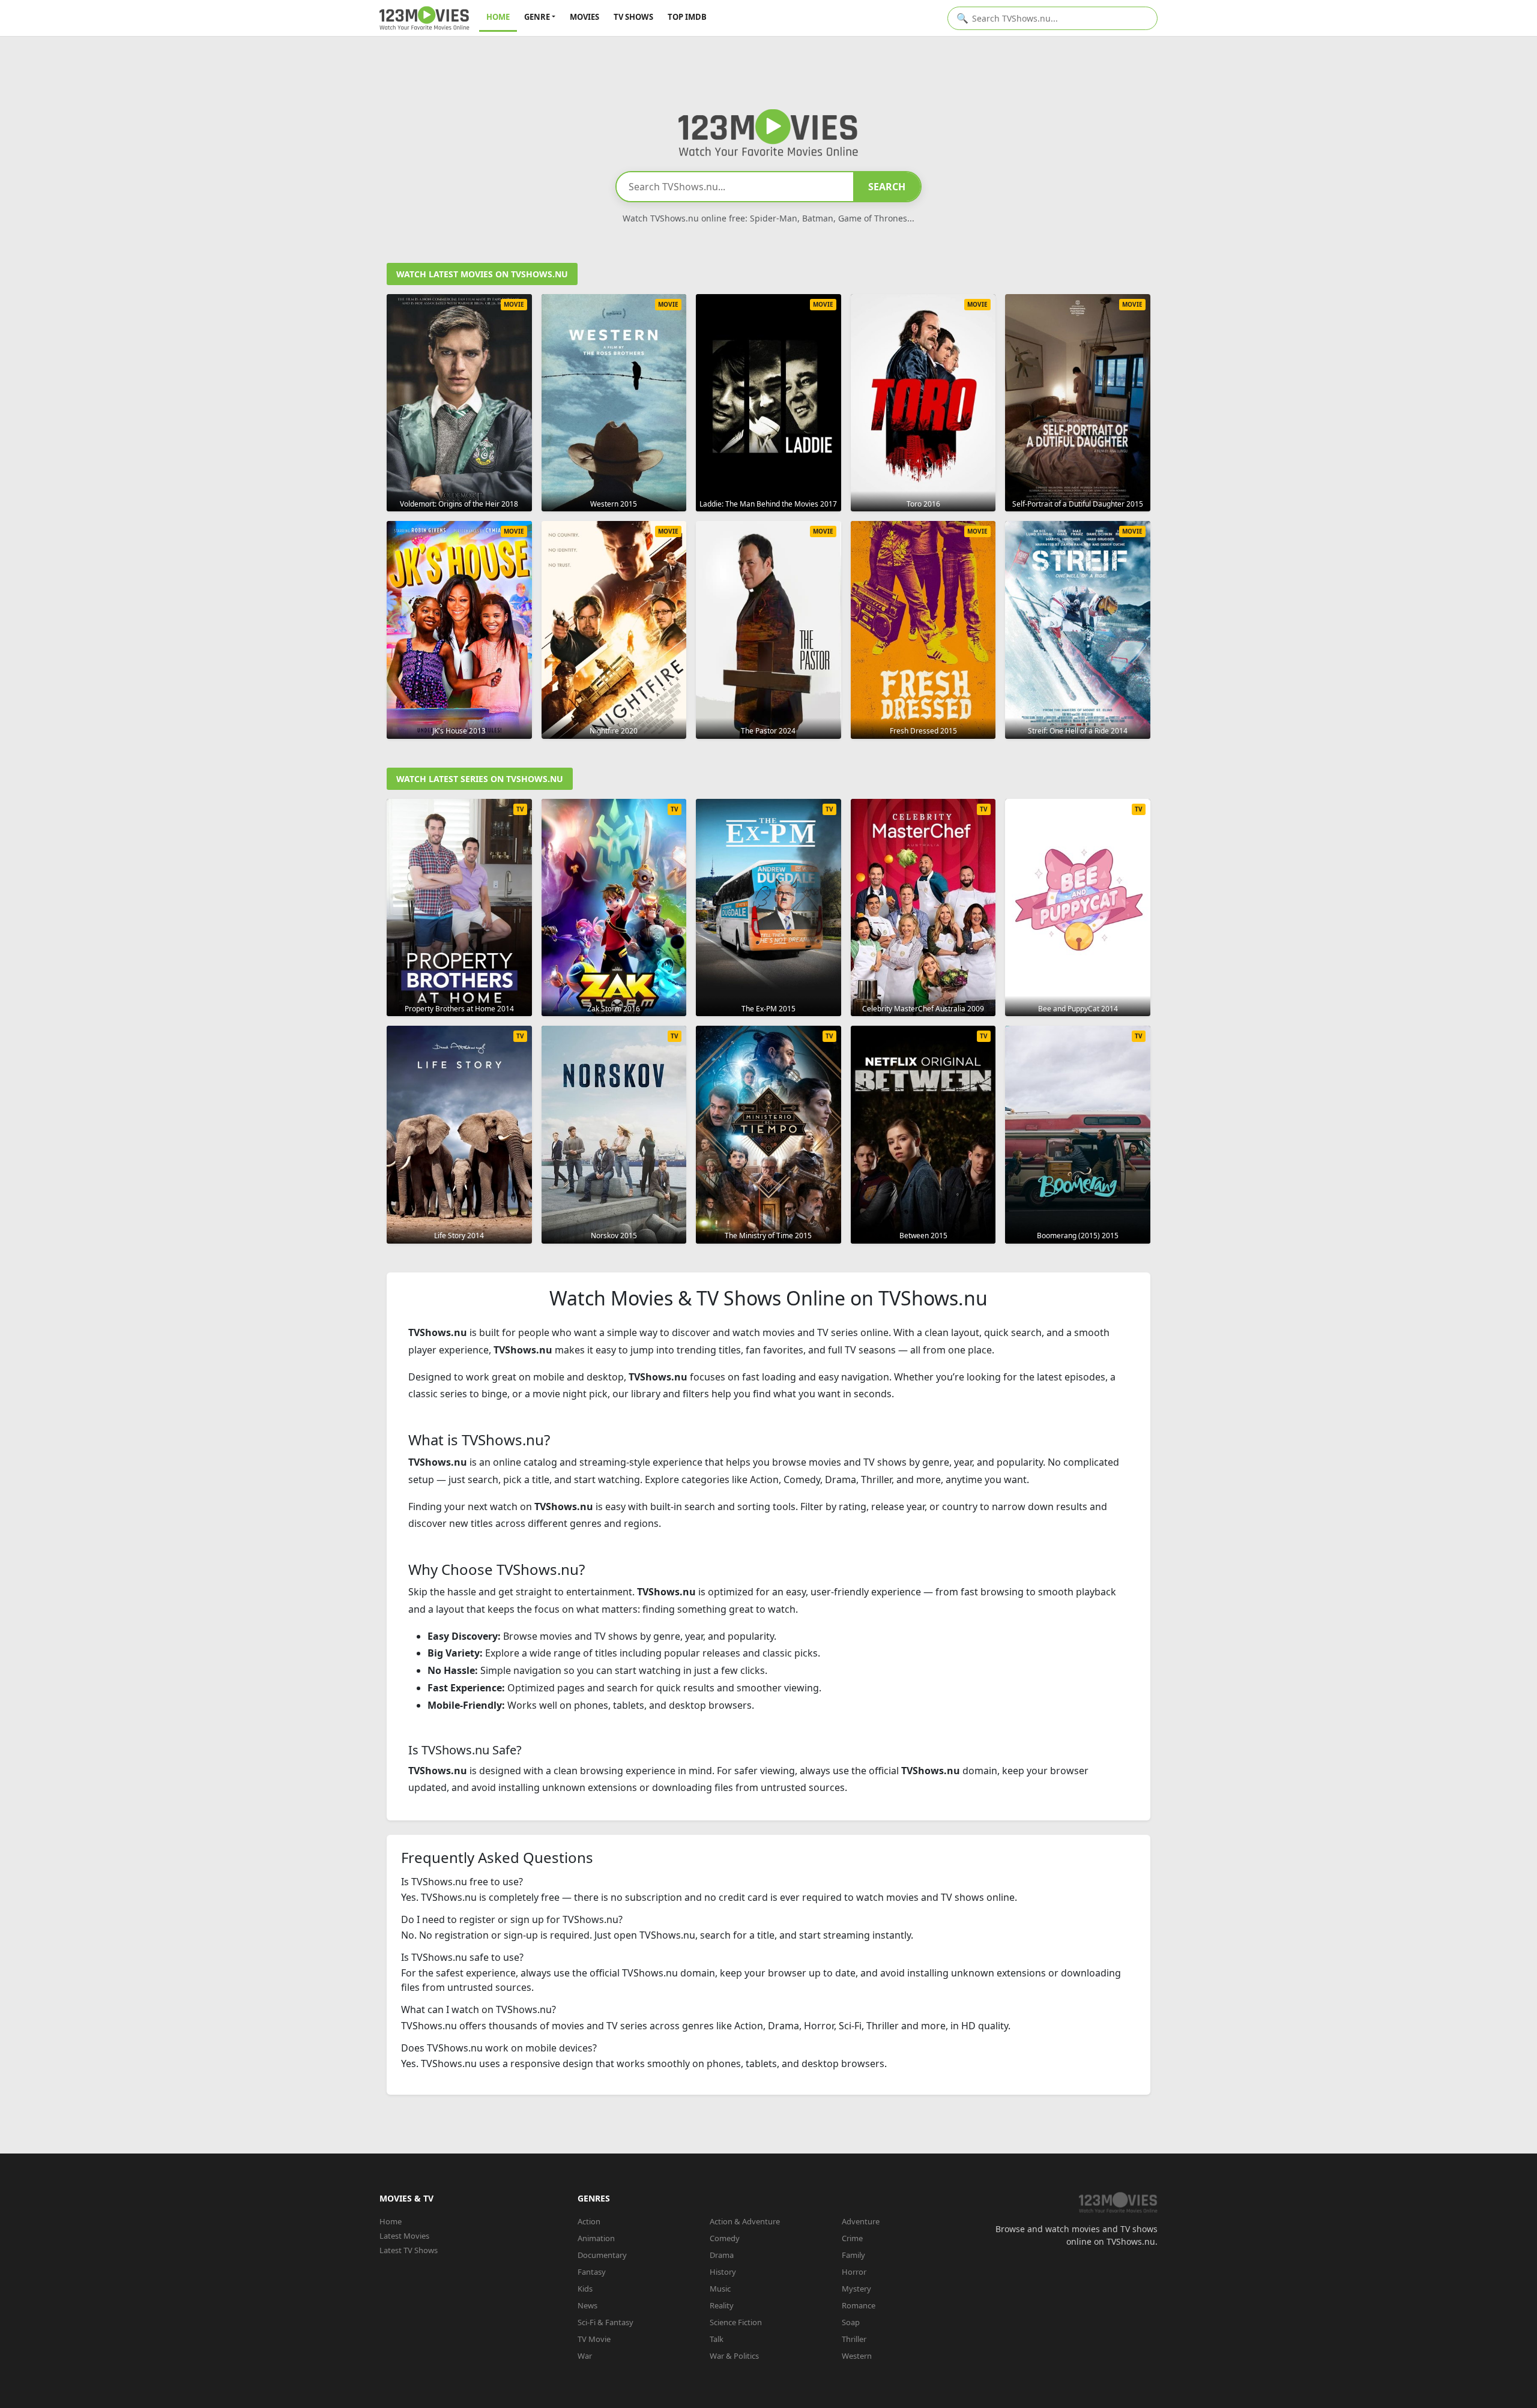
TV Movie (594, 2339)
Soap (851, 2322)
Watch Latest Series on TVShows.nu (480, 779)
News (587, 2305)
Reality (722, 2305)
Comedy (725, 2238)
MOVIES (584, 17)
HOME (498, 17)
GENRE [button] (537, 17)
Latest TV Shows (409, 2250)
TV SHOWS (633, 17)
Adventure (861, 2221)
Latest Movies (404, 2236)
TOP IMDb (687, 17)
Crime (852, 2238)
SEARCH (887, 187)
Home (391, 2221)
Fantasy (592, 2272)
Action (589, 2221)
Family (853, 2255)
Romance (859, 2305)
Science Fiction (736, 2322)
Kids (585, 2289)
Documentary (602, 2255)
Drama (722, 2255)
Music (720, 2289)
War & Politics (734, 2356)
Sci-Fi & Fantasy (605, 2322)
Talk (717, 2339)
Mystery (856, 2289)
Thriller (854, 2339)
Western (857, 2356)
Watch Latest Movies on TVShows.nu (482, 274)
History (723, 2272)
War (585, 2356)
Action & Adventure (745, 2221)
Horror (854, 2272)
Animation (596, 2238)
